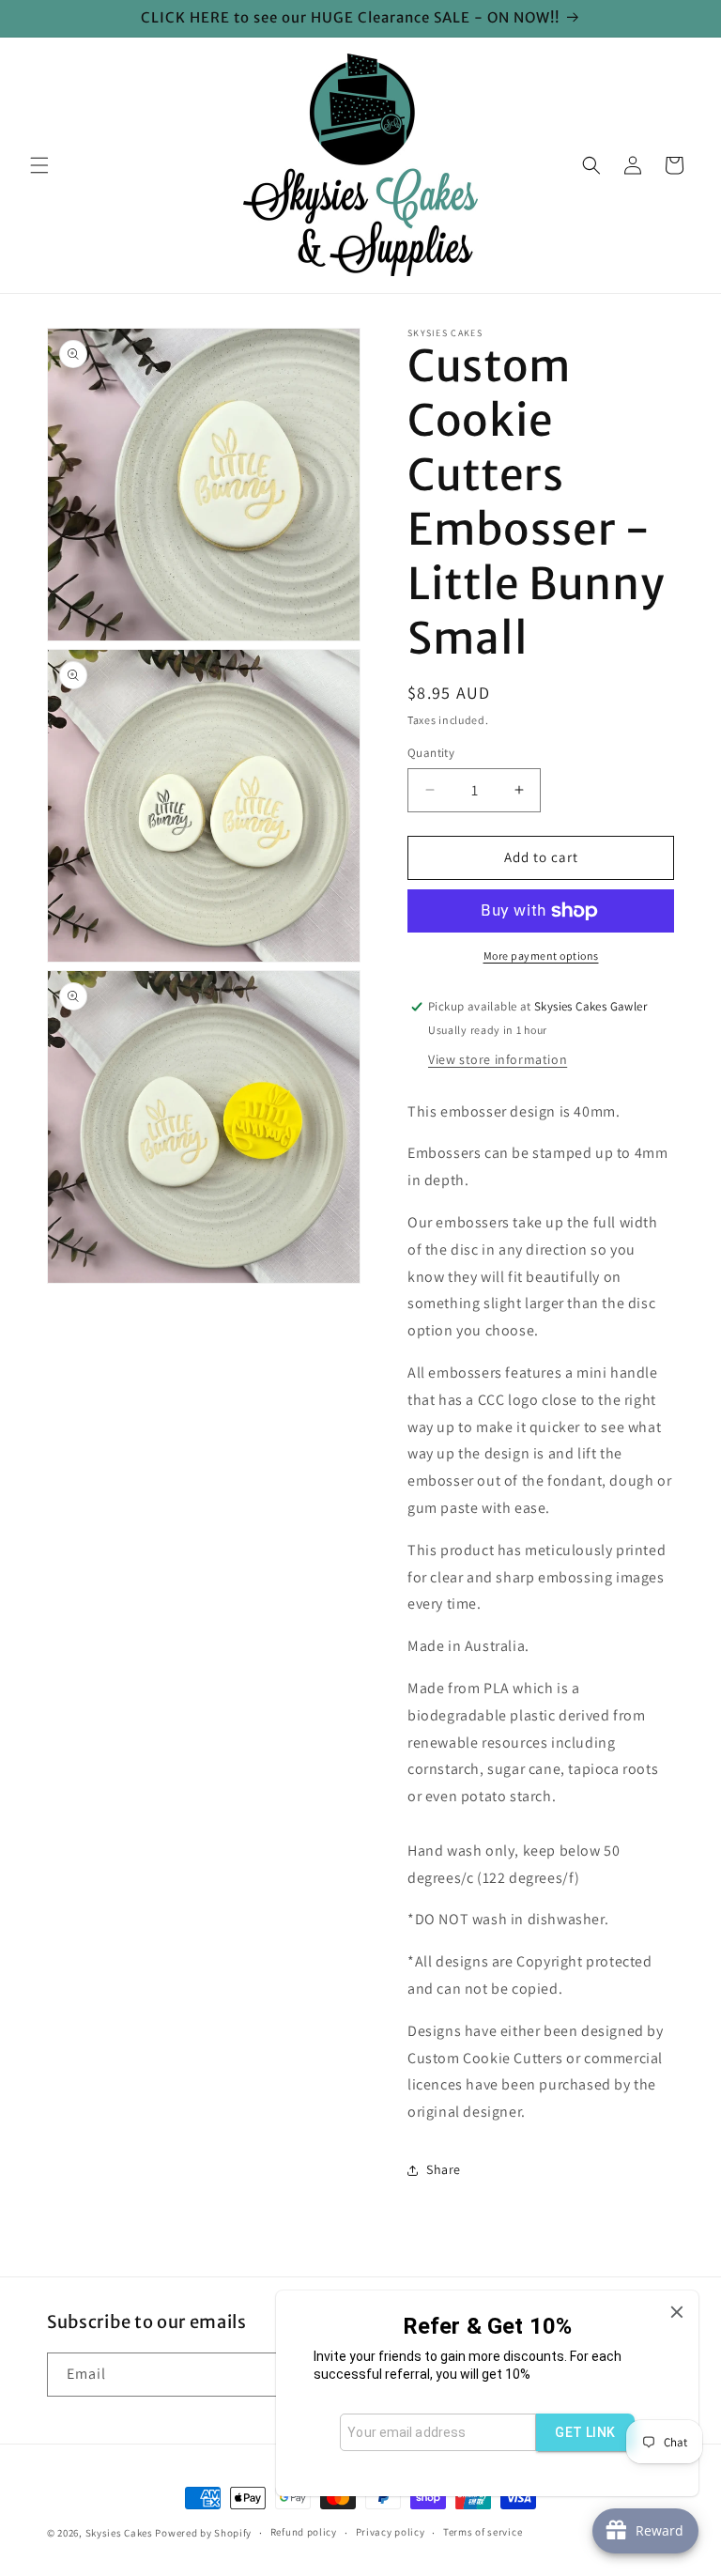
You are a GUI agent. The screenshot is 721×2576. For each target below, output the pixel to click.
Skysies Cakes (119, 2533)
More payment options (541, 956)
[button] (39, 165)
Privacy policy (391, 2532)
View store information (498, 1059)
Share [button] (444, 2169)
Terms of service (483, 2532)
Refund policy (304, 2532)
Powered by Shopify (203, 2533)
